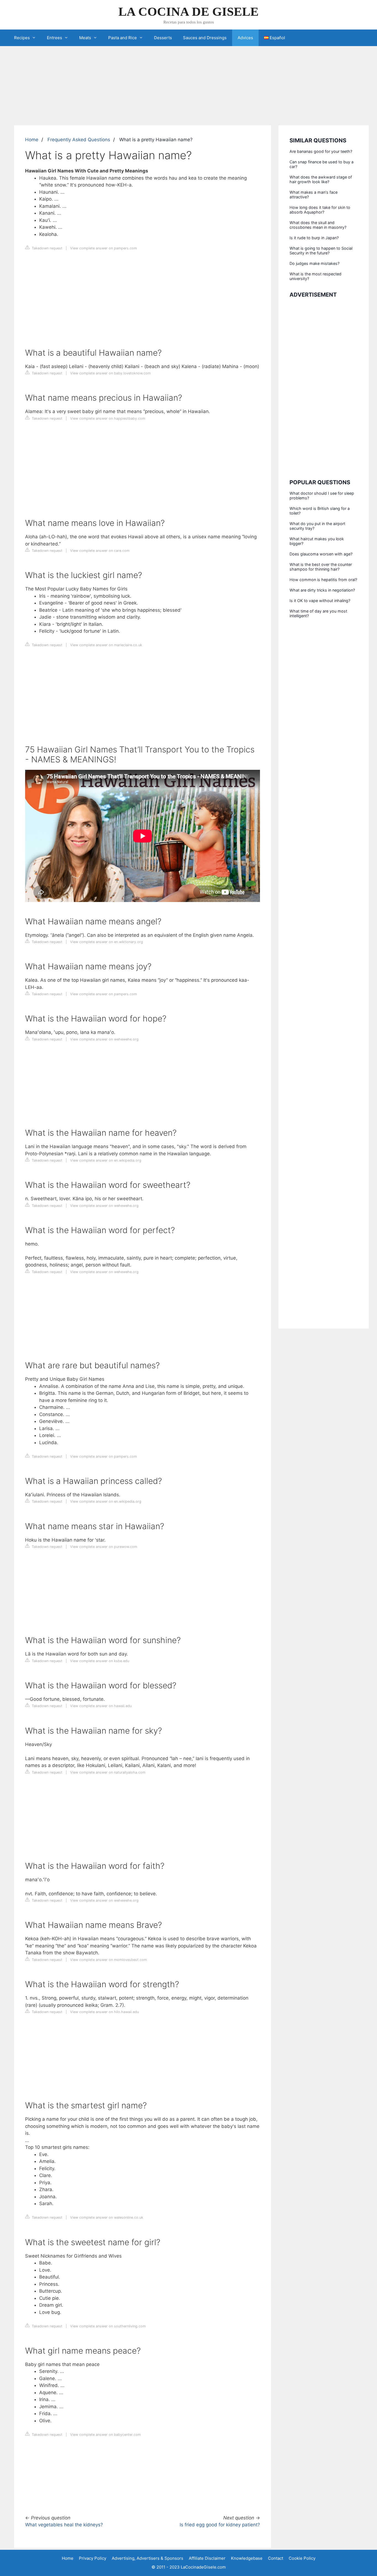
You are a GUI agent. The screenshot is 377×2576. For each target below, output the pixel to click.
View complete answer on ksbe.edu (100, 1661)
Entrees (55, 38)
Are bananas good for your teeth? (321, 151)
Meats (85, 38)
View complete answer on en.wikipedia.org (106, 1160)
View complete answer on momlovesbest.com (108, 1960)
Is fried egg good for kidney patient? (220, 2525)
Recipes (22, 38)
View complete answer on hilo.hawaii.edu (104, 2012)
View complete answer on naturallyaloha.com (108, 1772)
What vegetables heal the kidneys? (64, 2525)
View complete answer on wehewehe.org (104, 1039)
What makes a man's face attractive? (314, 195)
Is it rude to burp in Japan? (314, 238)
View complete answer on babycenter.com (105, 2435)
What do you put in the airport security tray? (317, 526)
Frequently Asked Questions (79, 140)
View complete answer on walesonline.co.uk (107, 2217)
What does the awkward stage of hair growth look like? (321, 179)
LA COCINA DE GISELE (189, 12)
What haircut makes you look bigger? (317, 541)
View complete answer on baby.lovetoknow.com (110, 373)
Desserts (163, 38)
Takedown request (47, 248)
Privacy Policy (93, 2558)
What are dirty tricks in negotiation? (322, 590)
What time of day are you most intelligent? (318, 613)
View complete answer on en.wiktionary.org (107, 942)
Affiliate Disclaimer (207, 2558)
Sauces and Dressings (205, 38)
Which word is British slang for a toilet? (320, 511)
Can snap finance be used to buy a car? (322, 164)
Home (32, 140)
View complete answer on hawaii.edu (101, 1706)
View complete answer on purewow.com (104, 1547)
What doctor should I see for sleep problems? (322, 496)
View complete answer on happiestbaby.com (108, 418)
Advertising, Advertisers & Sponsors (148, 2558)
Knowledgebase (247, 2558)
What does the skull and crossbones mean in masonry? (318, 225)
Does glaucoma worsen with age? (321, 554)
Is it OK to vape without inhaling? (320, 601)
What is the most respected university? (315, 276)
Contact (276, 2558)
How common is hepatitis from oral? (323, 580)
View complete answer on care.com (100, 551)
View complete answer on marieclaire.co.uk (106, 645)
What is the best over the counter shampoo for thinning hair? (321, 567)
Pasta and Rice (123, 38)
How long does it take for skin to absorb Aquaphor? (320, 210)
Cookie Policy (302, 2558)
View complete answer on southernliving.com (108, 2326)
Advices (245, 38)
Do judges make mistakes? (314, 263)
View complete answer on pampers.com (103, 248)
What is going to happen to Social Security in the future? (321, 251)
